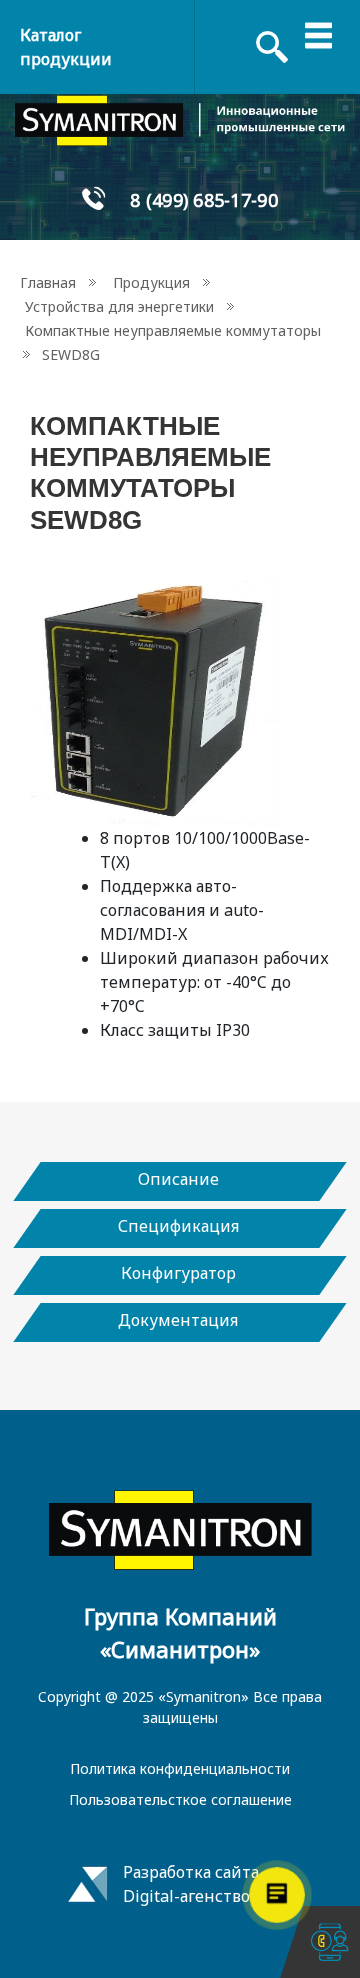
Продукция (151, 282)
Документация (178, 1320)
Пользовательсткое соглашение (180, 1799)
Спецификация (178, 1226)
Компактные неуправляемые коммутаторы (173, 330)
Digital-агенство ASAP (208, 1896)
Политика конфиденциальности (180, 1768)
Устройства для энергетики (119, 306)
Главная (48, 282)
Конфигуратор (178, 1273)
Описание (178, 1179)
